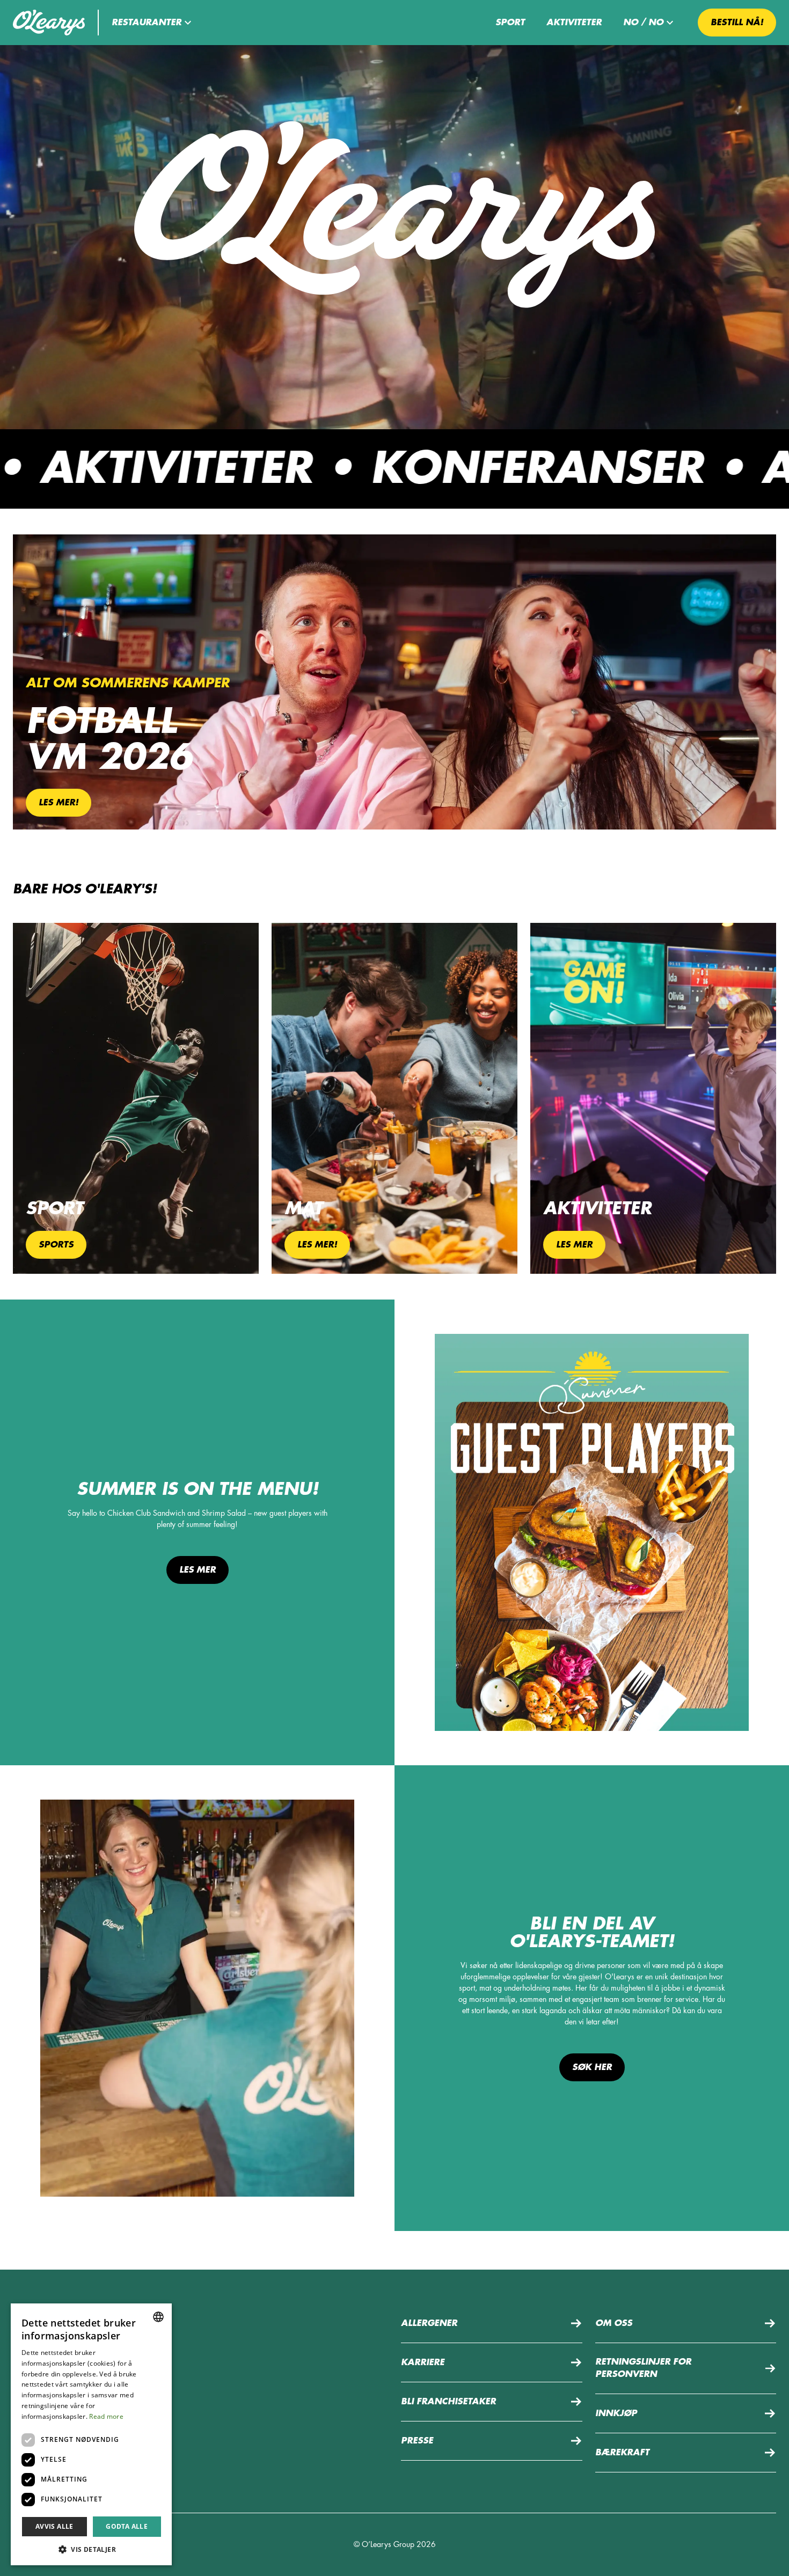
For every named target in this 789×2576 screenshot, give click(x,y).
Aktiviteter (574, 23)
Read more (106, 2416)
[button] (153, 23)
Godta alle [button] (127, 2526)
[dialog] (91, 2434)
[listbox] (158, 2317)
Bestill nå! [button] (737, 23)
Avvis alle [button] (54, 2526)
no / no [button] (643, 23)
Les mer (198, 1570)
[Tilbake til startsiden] (49, 23)
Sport (510, 23)
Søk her (592, 2067)
